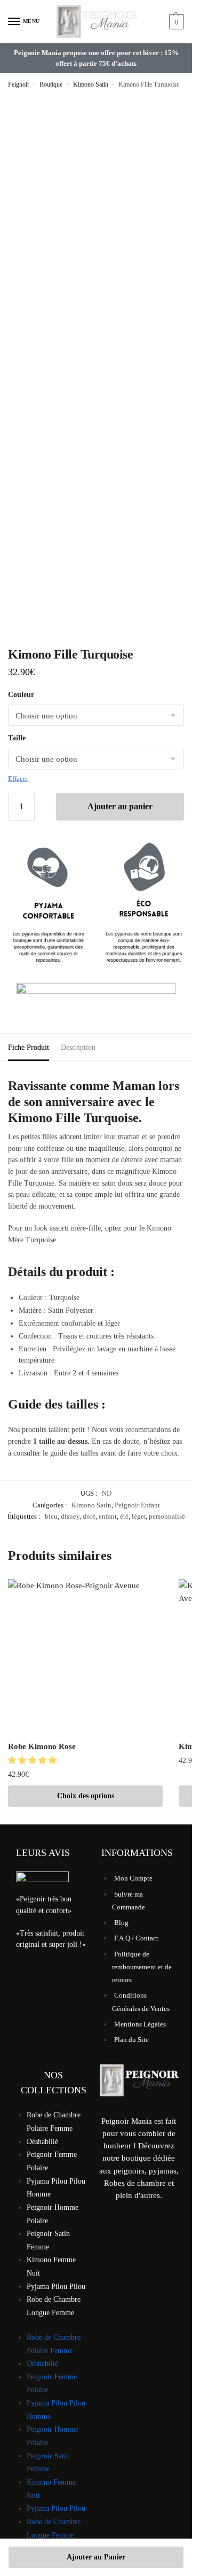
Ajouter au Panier (96, 2557)
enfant (108, 1516)
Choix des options (86, 1796)
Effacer (18, 779)
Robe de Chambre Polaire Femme (54, 2122)
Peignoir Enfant (137, 1505)
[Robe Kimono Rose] (85, 1657)
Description (78, 1047)
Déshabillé (42, 2142)
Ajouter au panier (120, 806)
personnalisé (167, 1516)
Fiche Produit (29, 1047)
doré (89, 1516)
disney (70, 1516)
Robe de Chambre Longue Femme (54, 2306)
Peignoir (19, 84)
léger (139, 1516)
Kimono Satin (91, 84)
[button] (33, 1760)
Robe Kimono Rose (42, 1746)
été (124, 1516)
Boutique (51, 84)
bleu (51, 1516)
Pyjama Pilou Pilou (56, 2287)
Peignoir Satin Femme (48, 2240)
